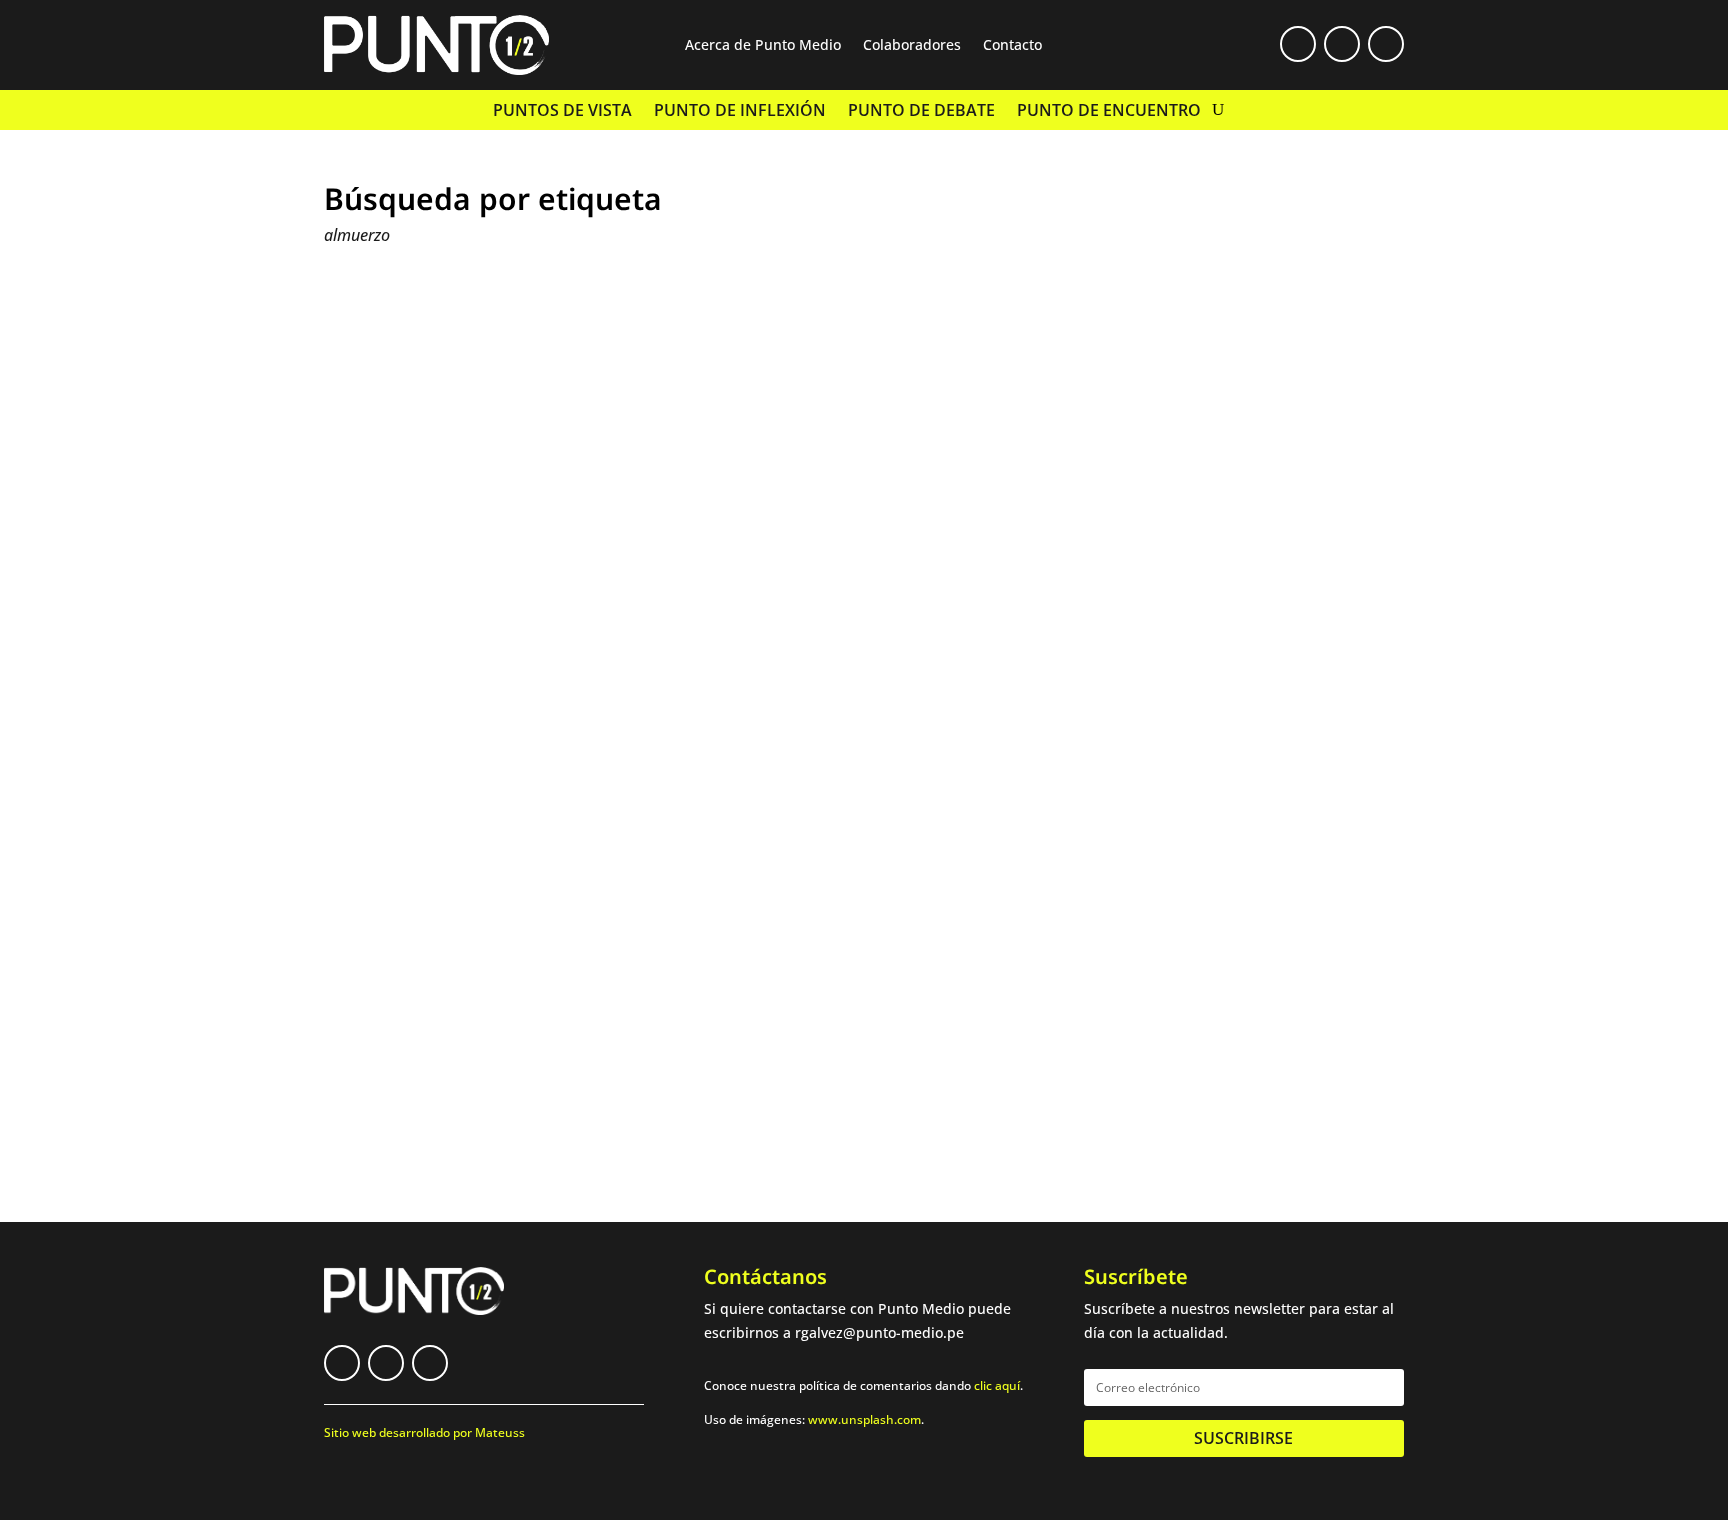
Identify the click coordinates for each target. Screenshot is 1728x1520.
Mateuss (500, 1432)
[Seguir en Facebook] (1298, 44)
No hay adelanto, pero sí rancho (487, 989)
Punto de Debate (921, 112)
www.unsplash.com (864, 1419)
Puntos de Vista (562, 112)
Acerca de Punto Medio (763, 46)
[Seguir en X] (1342, 44)
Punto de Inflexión (740, 112)
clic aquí (997, 1385)
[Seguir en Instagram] (1386, 44)
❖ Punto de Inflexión (514, 1019)
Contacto (1012, 46)
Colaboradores (912, 46)
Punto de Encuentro (1109, 112)
